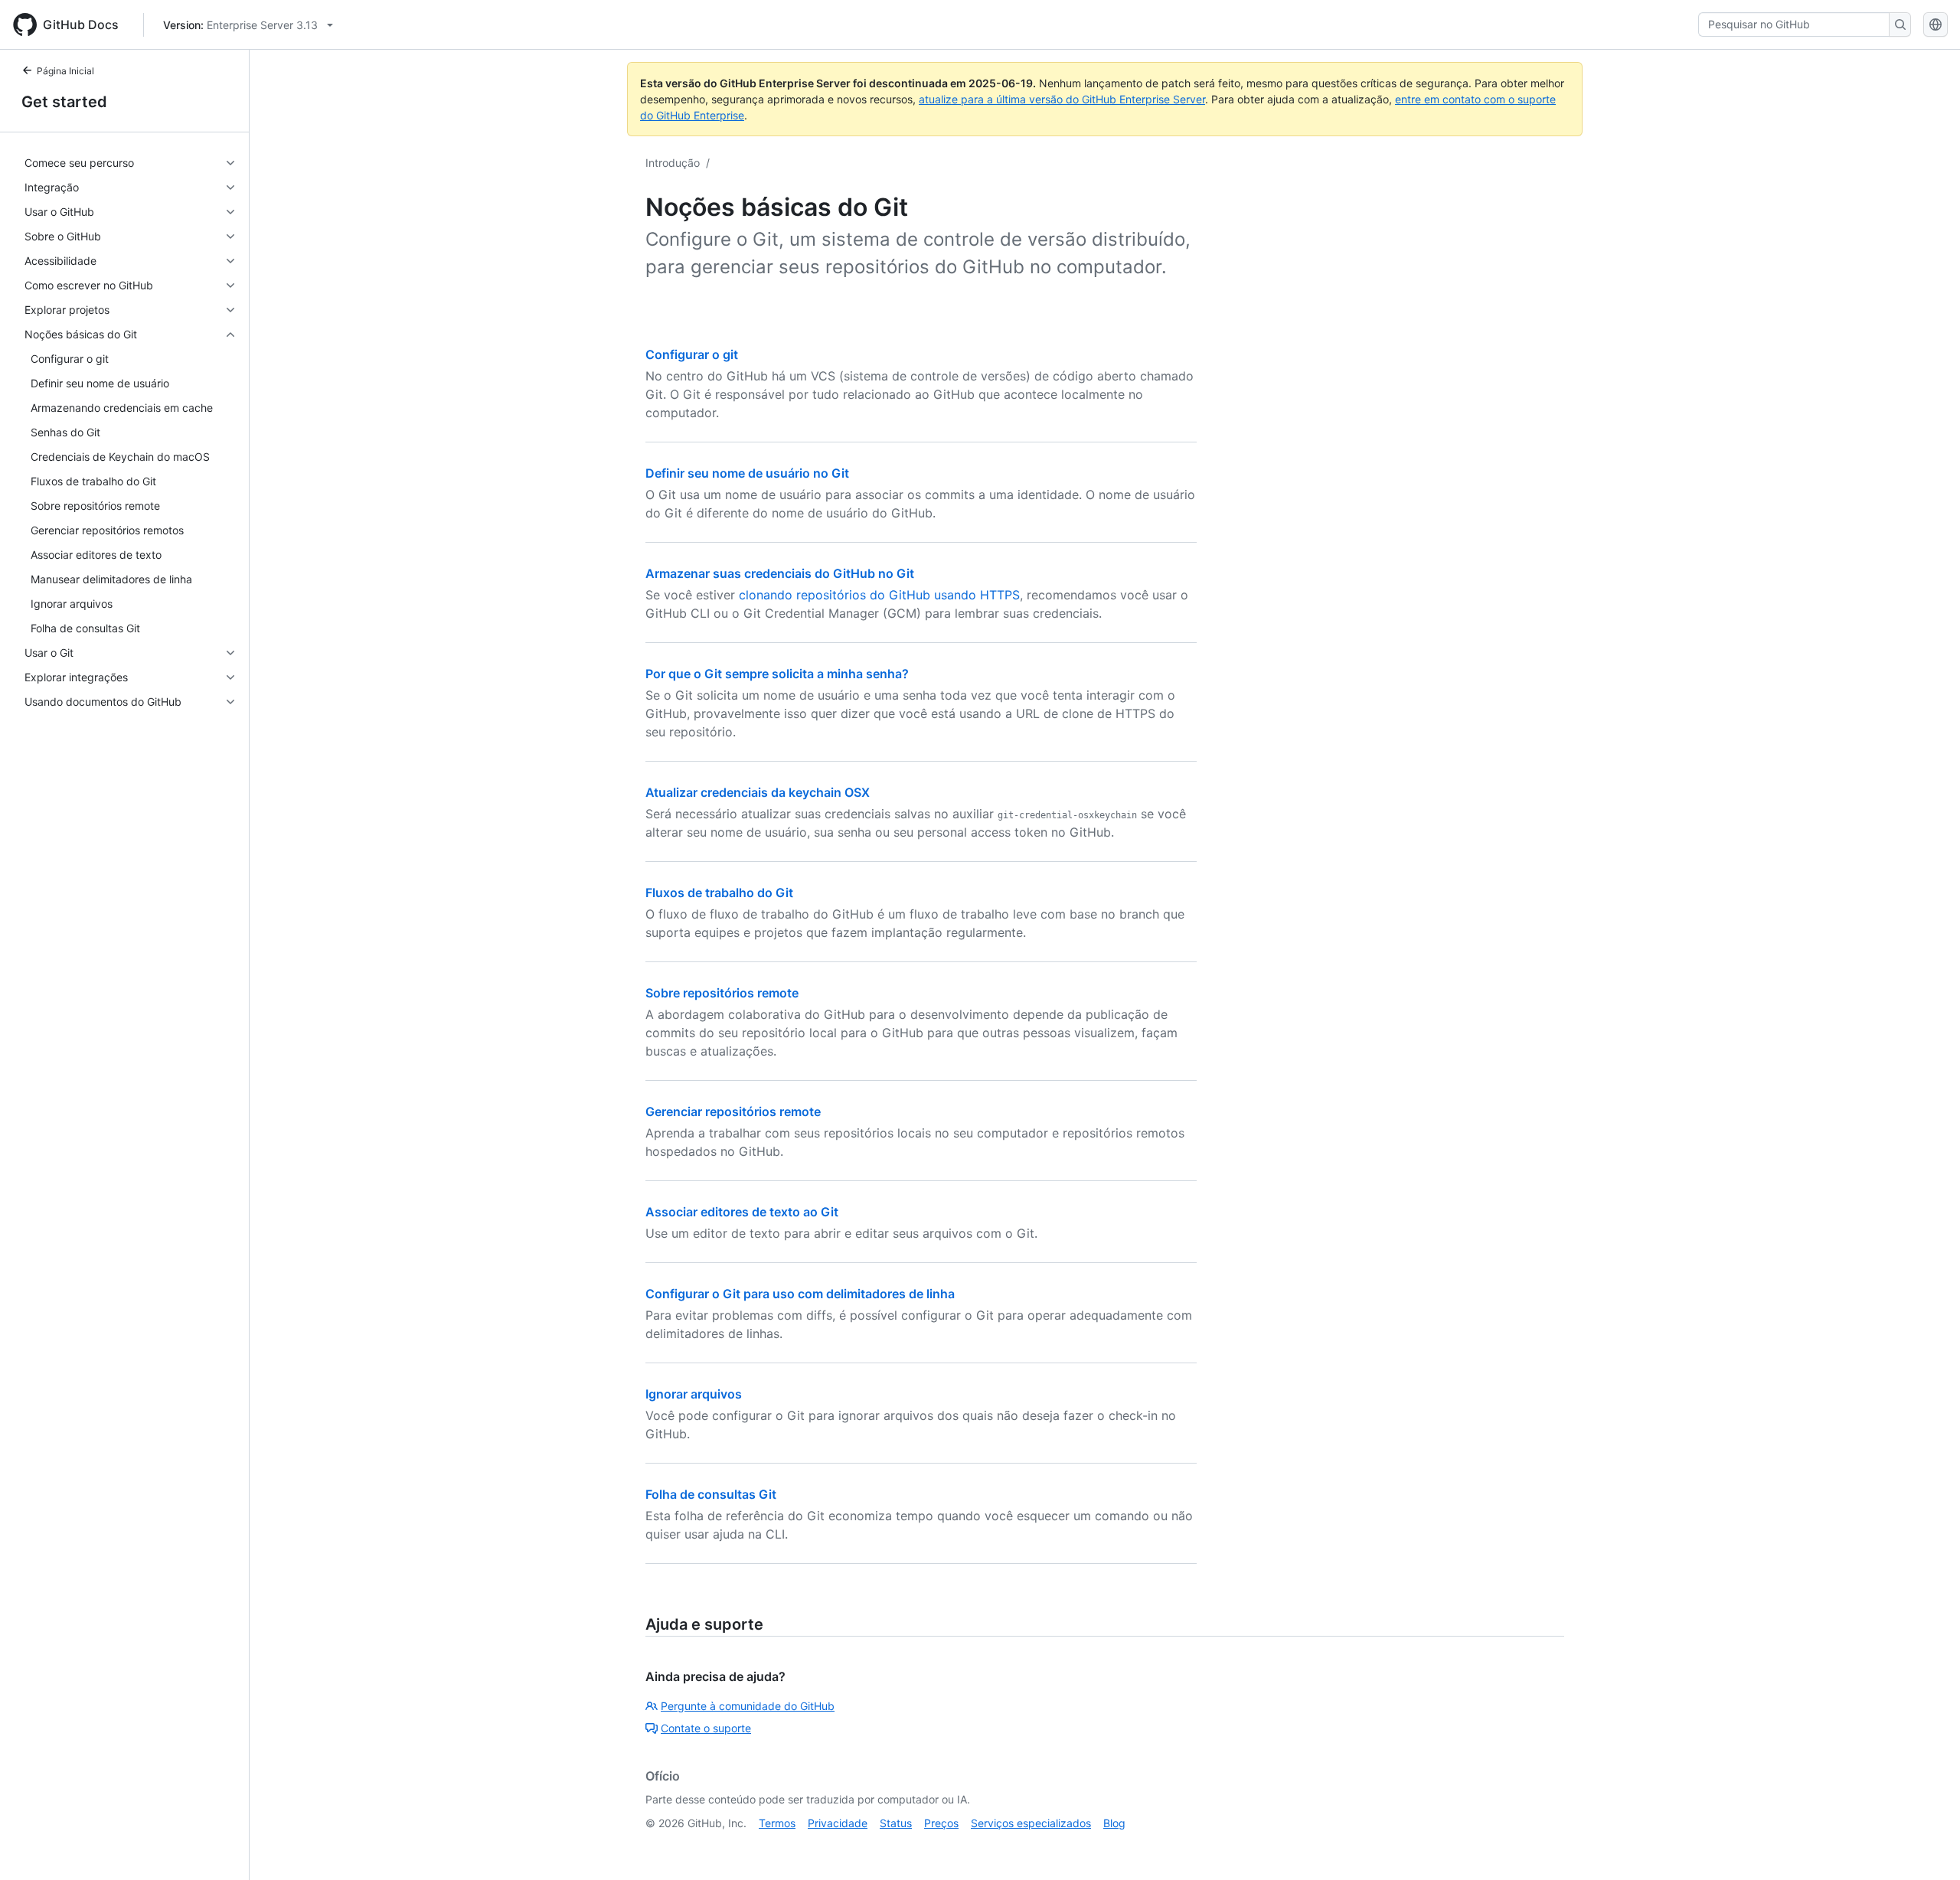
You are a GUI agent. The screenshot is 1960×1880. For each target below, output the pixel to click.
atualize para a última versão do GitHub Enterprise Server (1062, 99)
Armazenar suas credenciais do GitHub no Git (780, 573)
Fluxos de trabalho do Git (719, 893)
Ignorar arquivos (694, 1394)
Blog (1114, 1823)
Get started (64, 102)
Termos (777, 1823)
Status (896, 1823)
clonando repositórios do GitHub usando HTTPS (879, 595)
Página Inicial (65, 71)
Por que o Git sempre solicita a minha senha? (777, 674)
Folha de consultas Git (711, 1494)
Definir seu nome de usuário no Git (747, 473)
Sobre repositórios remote (722, 993)
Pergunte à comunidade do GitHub (748, 1706)
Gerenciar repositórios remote (733, 1111)
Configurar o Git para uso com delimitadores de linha (800, 1294)
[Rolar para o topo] (1926, 1846)
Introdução (673, 163)
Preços (941, 1823)
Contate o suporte (706, 1728)
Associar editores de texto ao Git (742, 1212)
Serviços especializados (1031, 1823)
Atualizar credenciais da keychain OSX (758, 792)
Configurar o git (692, 354)
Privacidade (838, 1823)
